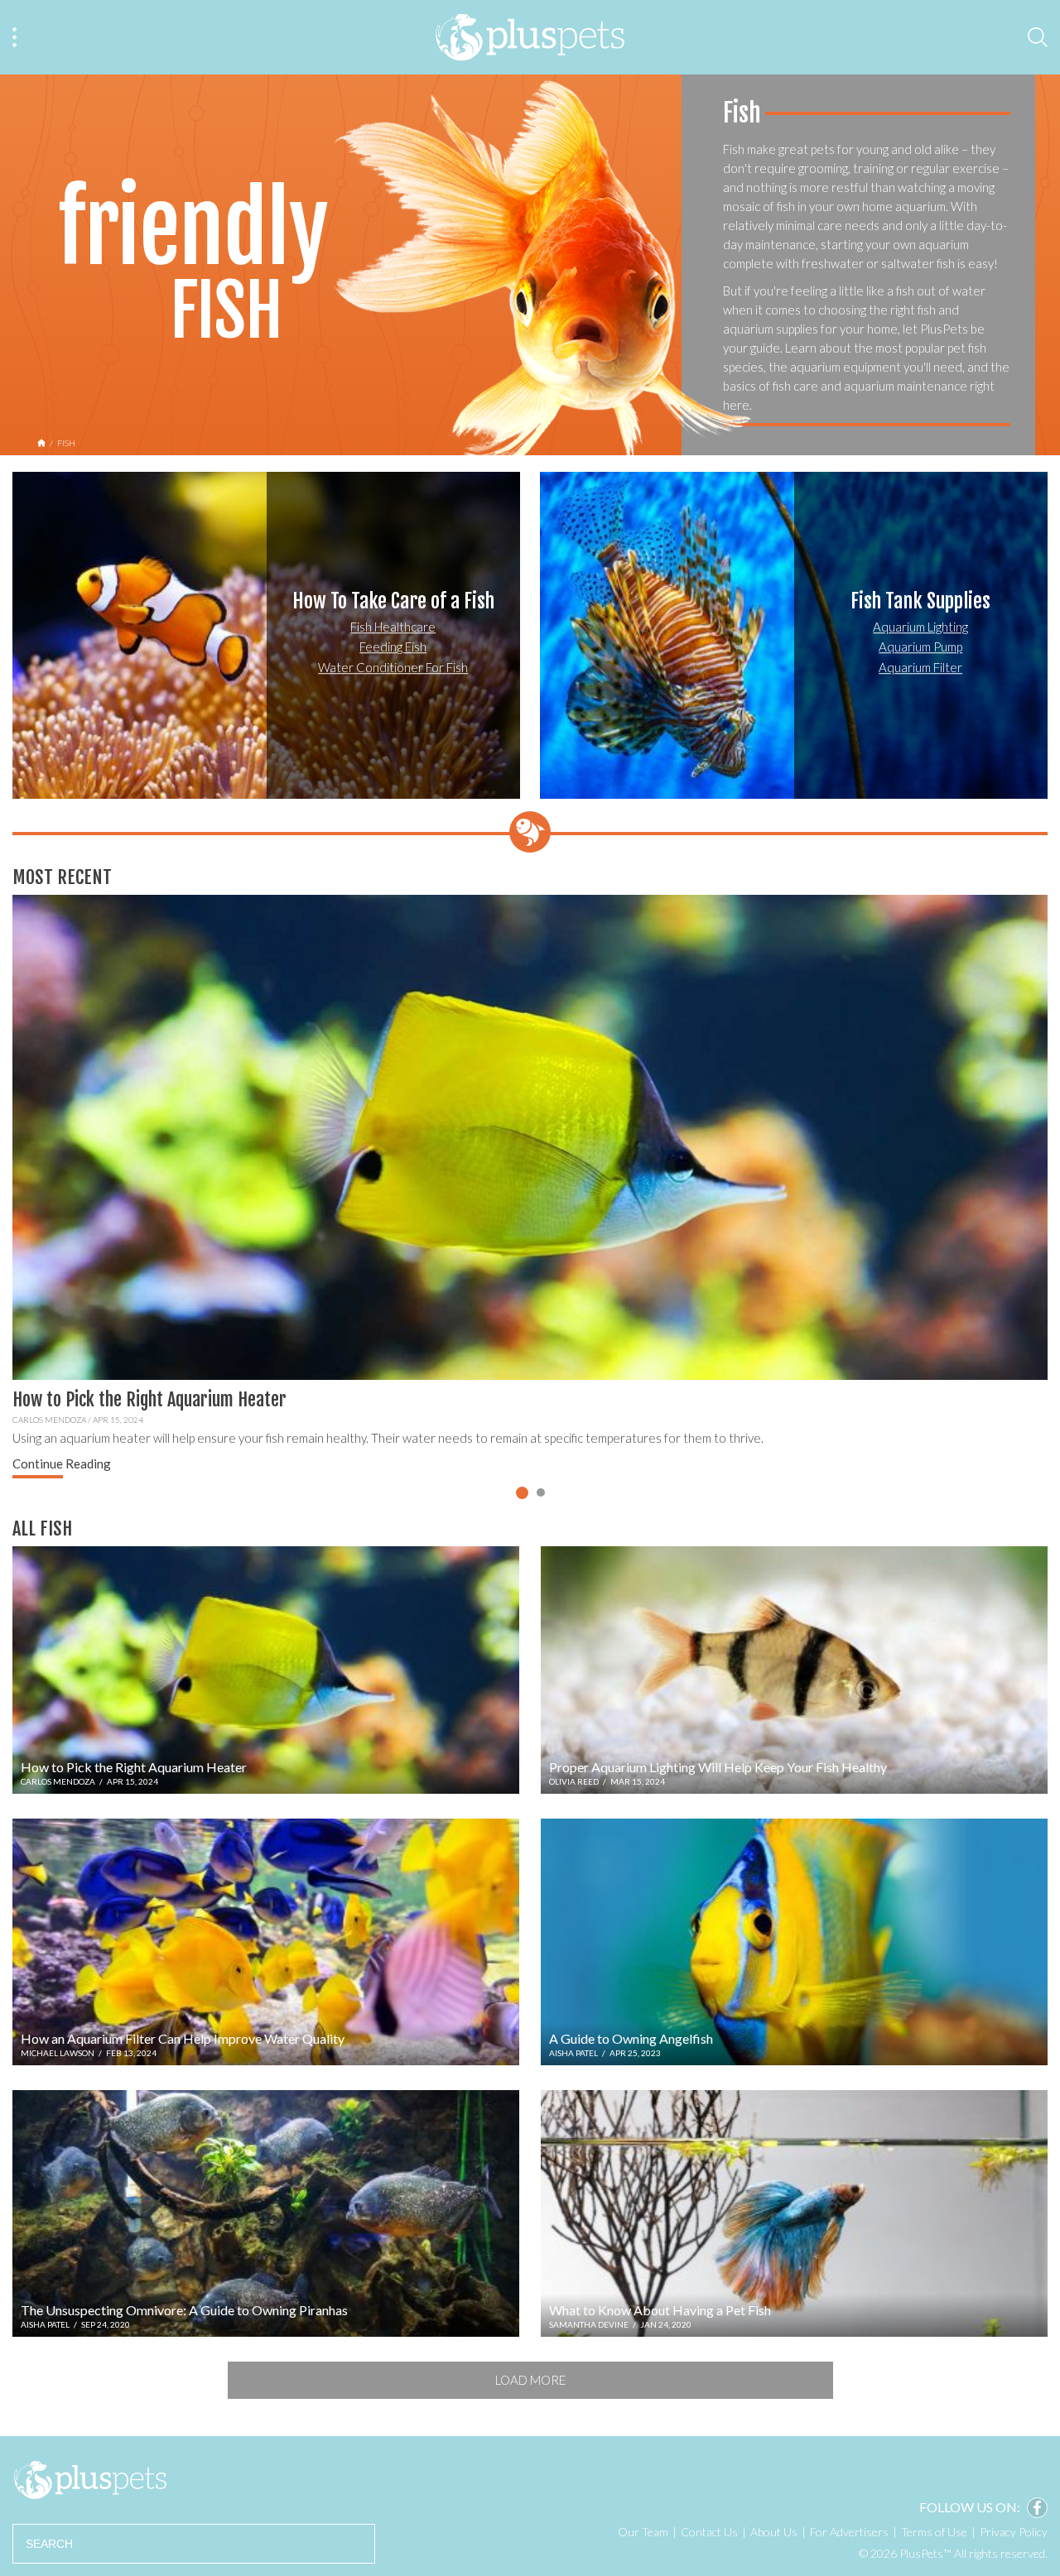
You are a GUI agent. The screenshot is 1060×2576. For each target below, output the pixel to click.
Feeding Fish (393, 646)
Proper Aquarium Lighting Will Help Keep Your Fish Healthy (718, 1767)
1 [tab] (522, 1493)
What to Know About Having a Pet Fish (660, 2310)
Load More (530, 2380)
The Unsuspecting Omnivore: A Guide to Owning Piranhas (184, 2310)
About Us (774, 2532)
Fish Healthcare (393, 627)
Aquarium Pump (920, 646)
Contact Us (709, 2532)
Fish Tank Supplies (920, 601)
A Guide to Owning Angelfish (631, 2038)
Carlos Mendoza (49, 1420)
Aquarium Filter (920, 667)
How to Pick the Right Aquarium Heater (149, 1399)
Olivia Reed (574, 1781)
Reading (62, 1463)
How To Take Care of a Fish (393, 601)
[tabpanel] (530, 1189)
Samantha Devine (589, 2324)
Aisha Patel (573, 2053)
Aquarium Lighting (920, 627)
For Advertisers (849, 2532)
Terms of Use (934, 2532)
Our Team (643, 2532)
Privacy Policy (1014, 2532)
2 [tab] (541, 1492)
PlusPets (90, 2480)
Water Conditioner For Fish (393, 667)
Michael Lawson (58, 2053)
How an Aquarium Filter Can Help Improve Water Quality (183, 2038)
